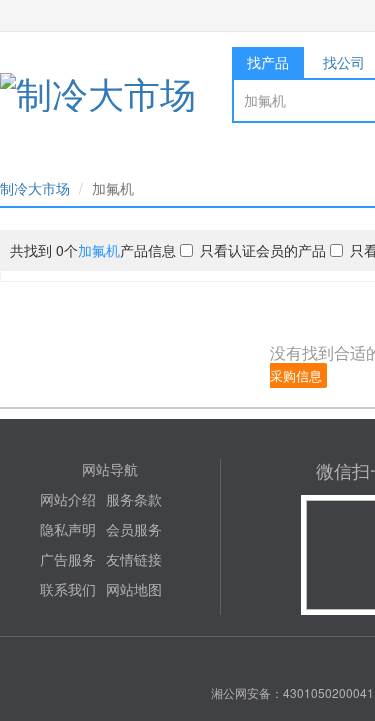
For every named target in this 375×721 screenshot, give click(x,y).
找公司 (344, 62)
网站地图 (134, 589)
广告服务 (68, 559)
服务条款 (134, 499)
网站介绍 (68, 499)
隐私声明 (68, 529)
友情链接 (134, 559)
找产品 (268, 62)
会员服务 (134, 529)
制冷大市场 (35, 188)
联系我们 (68, 589)
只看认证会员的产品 (263, 250)
